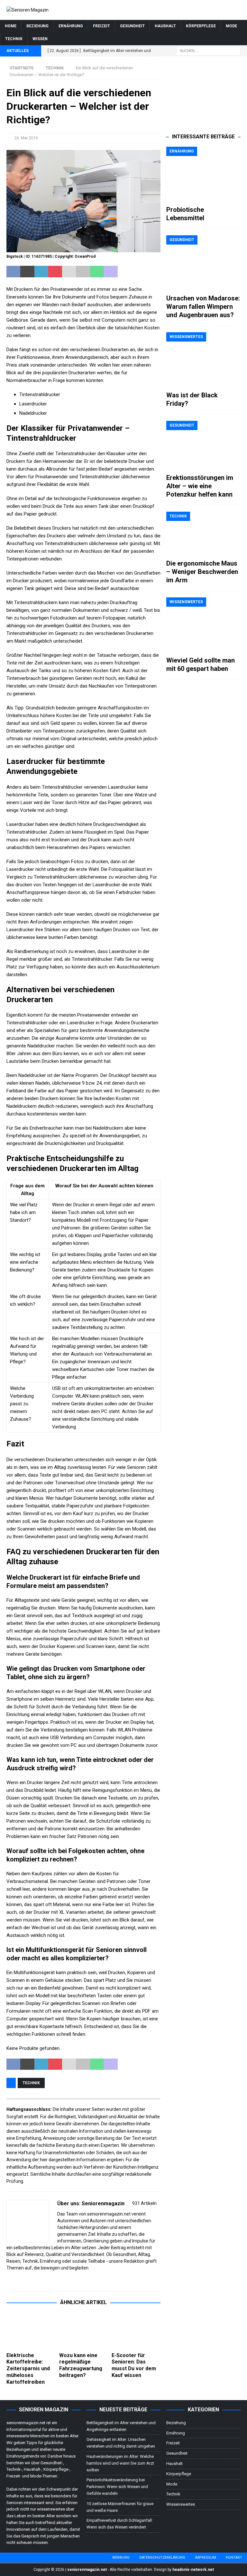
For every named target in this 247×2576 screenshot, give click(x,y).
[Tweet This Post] (27, 272)
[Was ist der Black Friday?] (203, 360)
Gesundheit (132, 26)
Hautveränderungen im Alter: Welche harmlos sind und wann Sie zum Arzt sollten (120, 2463)
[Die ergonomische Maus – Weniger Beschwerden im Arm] (203, 534)
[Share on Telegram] (125, 272)
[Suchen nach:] (208, 50)
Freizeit (101, 26)
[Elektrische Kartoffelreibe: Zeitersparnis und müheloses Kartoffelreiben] (31, 2331)
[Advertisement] (203, 95)
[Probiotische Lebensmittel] (203, 174)
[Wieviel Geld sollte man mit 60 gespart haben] (203, 625)
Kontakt (234, 2558)
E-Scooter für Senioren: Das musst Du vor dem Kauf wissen (134, 2365)
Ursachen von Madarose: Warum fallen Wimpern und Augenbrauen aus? (203, 307)
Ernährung (71, 26)
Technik (14, 39)
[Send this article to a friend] (69, 272)
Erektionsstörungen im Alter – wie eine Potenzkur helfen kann (200, 486)
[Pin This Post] (55, 272)
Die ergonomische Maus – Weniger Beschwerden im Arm (202, 572)
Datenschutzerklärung (162, 2558)
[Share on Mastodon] (111, 272)
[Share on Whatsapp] (97, 272)
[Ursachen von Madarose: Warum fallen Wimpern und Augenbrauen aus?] (203, 263)
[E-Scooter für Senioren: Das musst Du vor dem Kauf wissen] (136, 2331)
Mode (231, 26)
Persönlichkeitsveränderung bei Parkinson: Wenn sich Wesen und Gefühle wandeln (117, 2487)
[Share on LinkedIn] (41, 272)
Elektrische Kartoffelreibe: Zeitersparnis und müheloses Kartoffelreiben (28, 2369)
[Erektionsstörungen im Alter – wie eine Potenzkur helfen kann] (203, 445)
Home (11, 26)
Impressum (206, 2558)
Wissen (40, 39)
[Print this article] (83, 272)
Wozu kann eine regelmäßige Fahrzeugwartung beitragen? (81, 2365)
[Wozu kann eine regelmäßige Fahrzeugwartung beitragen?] (84, 2331)
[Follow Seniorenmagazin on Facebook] (17, 2279)
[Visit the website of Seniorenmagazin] (9, 2279)
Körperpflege (201, 26)
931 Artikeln (144, 2203)
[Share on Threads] (153, 272)
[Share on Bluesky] (139, 272)
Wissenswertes (181, 2504)
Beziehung (37, 26)
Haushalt (165, 26)
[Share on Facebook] (13, 272)
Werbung (121, 2558)
